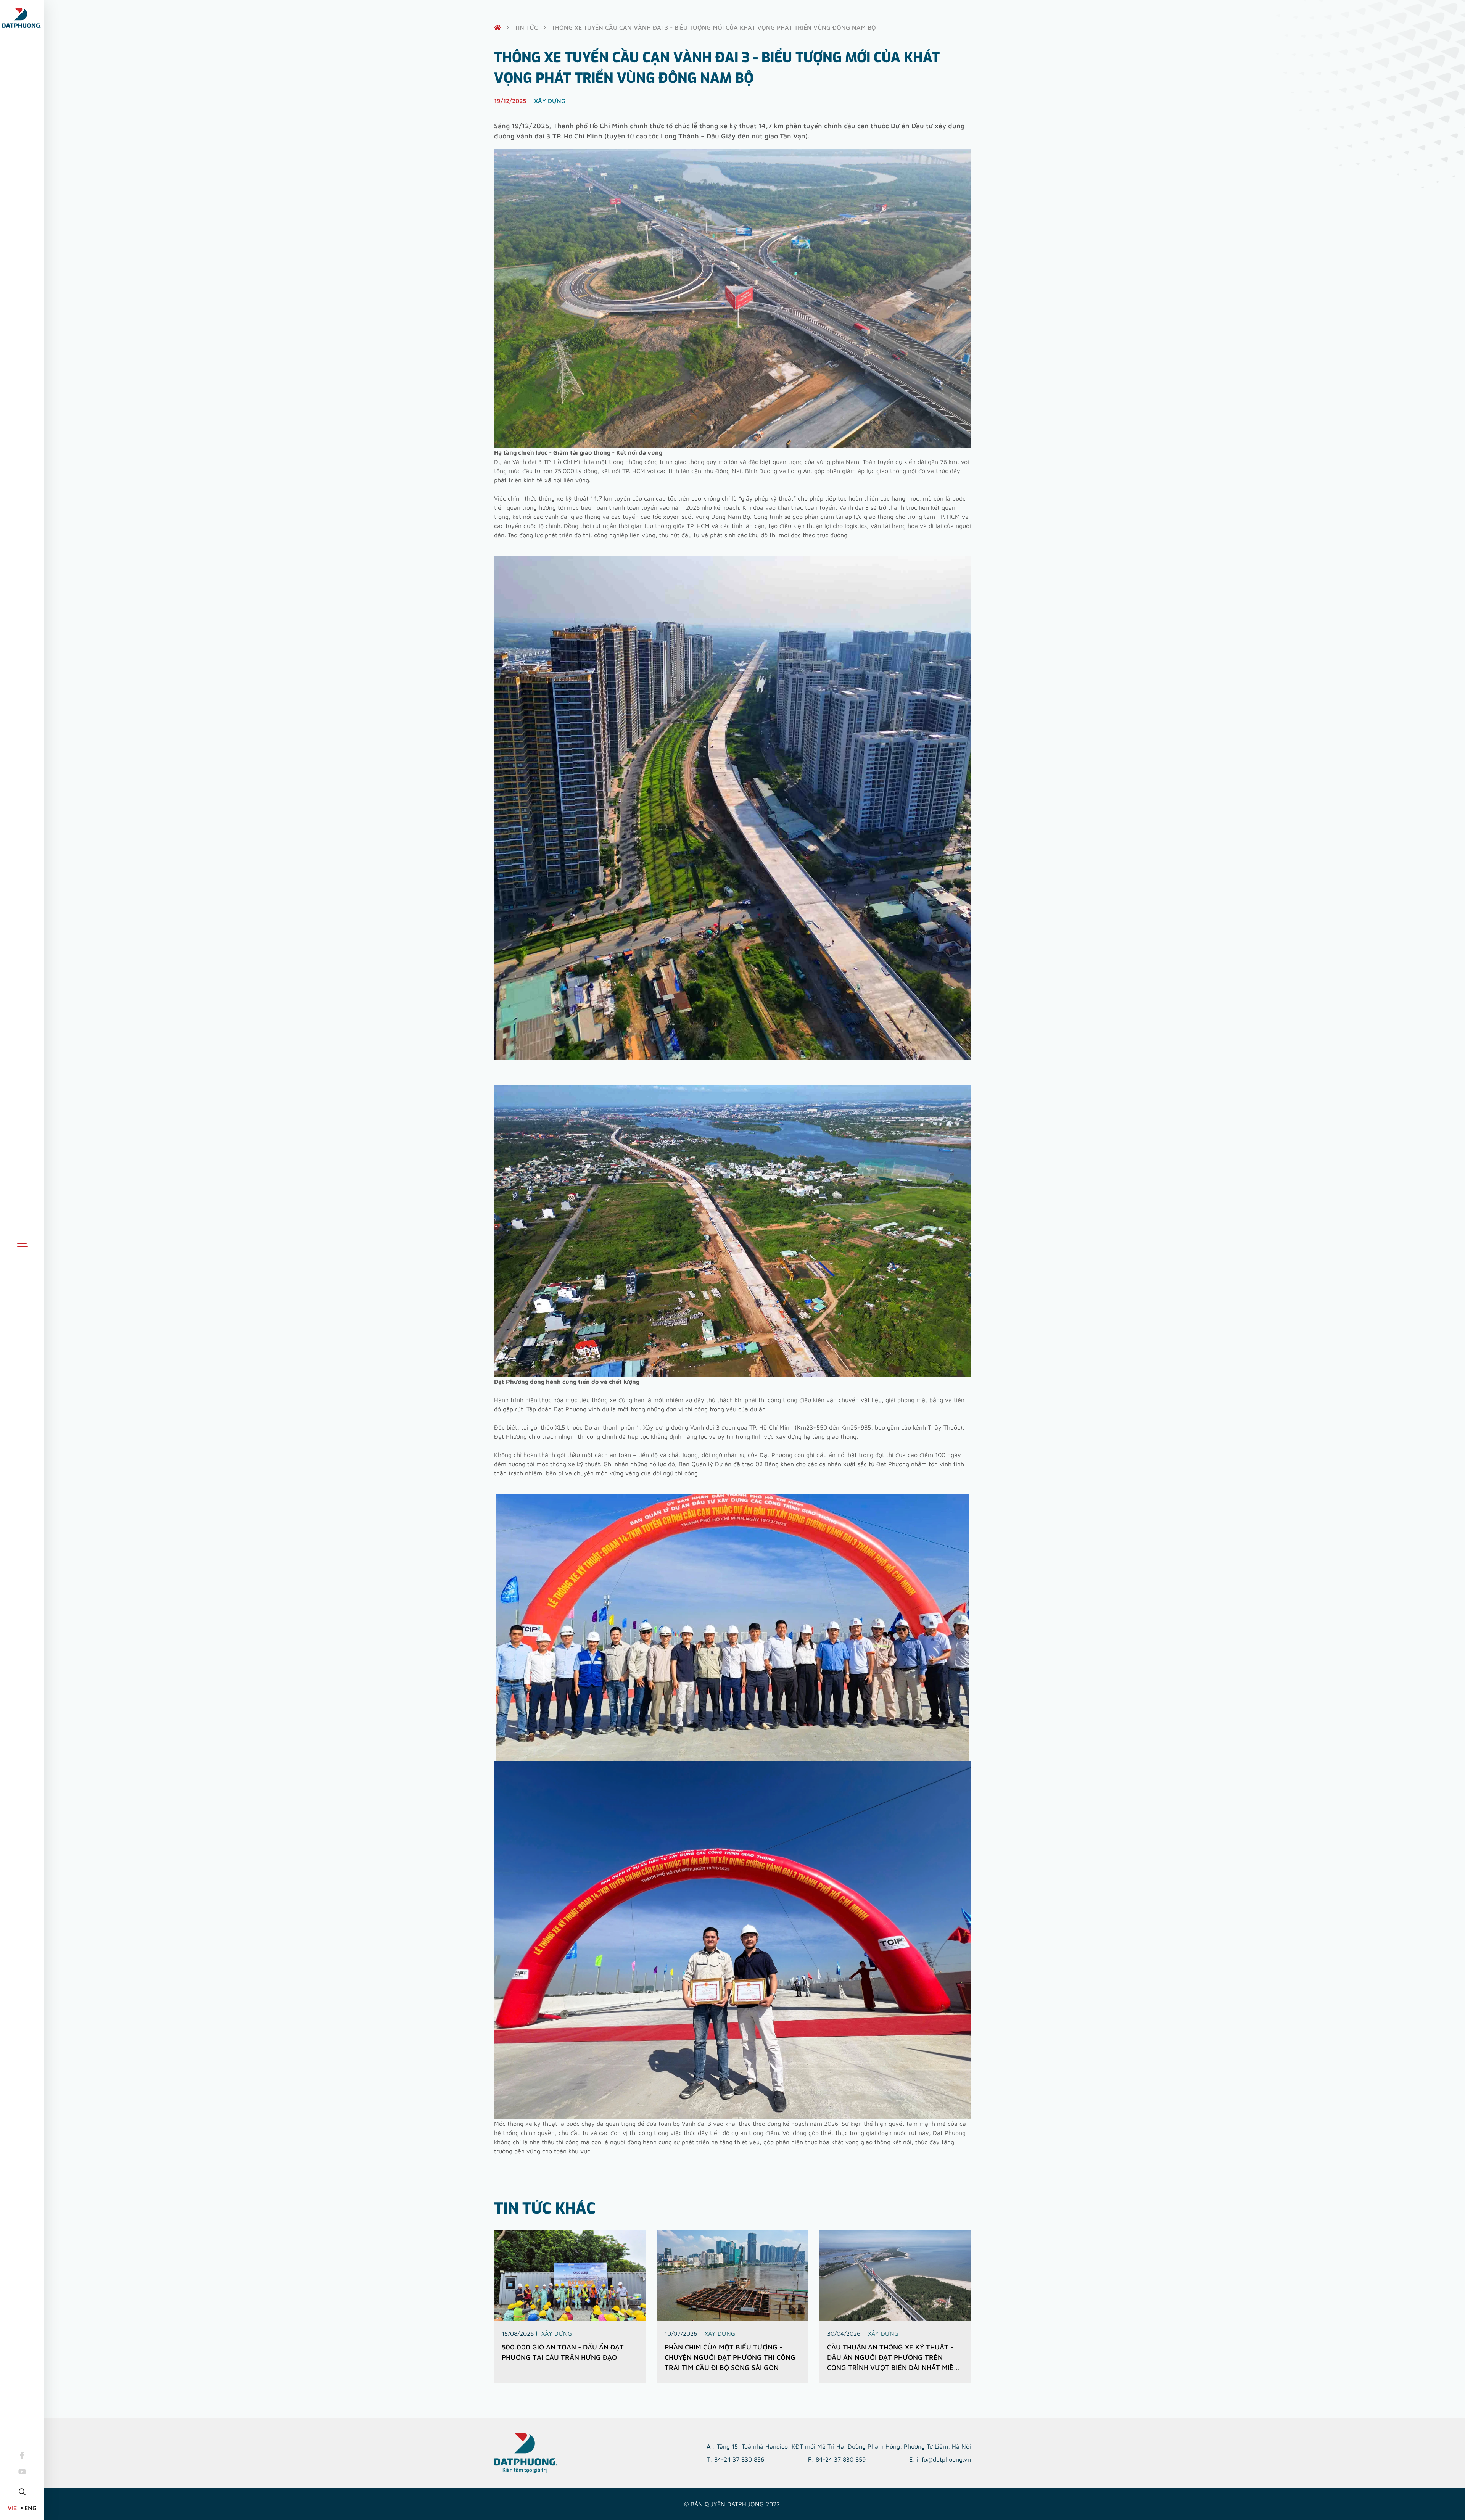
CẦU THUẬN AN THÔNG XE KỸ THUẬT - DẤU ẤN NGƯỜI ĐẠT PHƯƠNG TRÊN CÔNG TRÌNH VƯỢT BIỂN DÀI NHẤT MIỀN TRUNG (893, 2358)
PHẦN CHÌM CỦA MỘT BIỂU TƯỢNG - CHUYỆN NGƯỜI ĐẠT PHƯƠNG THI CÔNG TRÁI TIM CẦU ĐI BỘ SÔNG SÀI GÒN (730, 2357)
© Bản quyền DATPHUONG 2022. (733, 2504)
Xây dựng (557, 2333)
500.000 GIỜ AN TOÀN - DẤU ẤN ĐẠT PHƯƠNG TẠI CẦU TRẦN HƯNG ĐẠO (563, 2352)
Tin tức (526, 27)
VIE (12, 2508)
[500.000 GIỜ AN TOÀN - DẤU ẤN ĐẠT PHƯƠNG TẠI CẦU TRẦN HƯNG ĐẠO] (570, 2275)
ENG (31, 2508)
